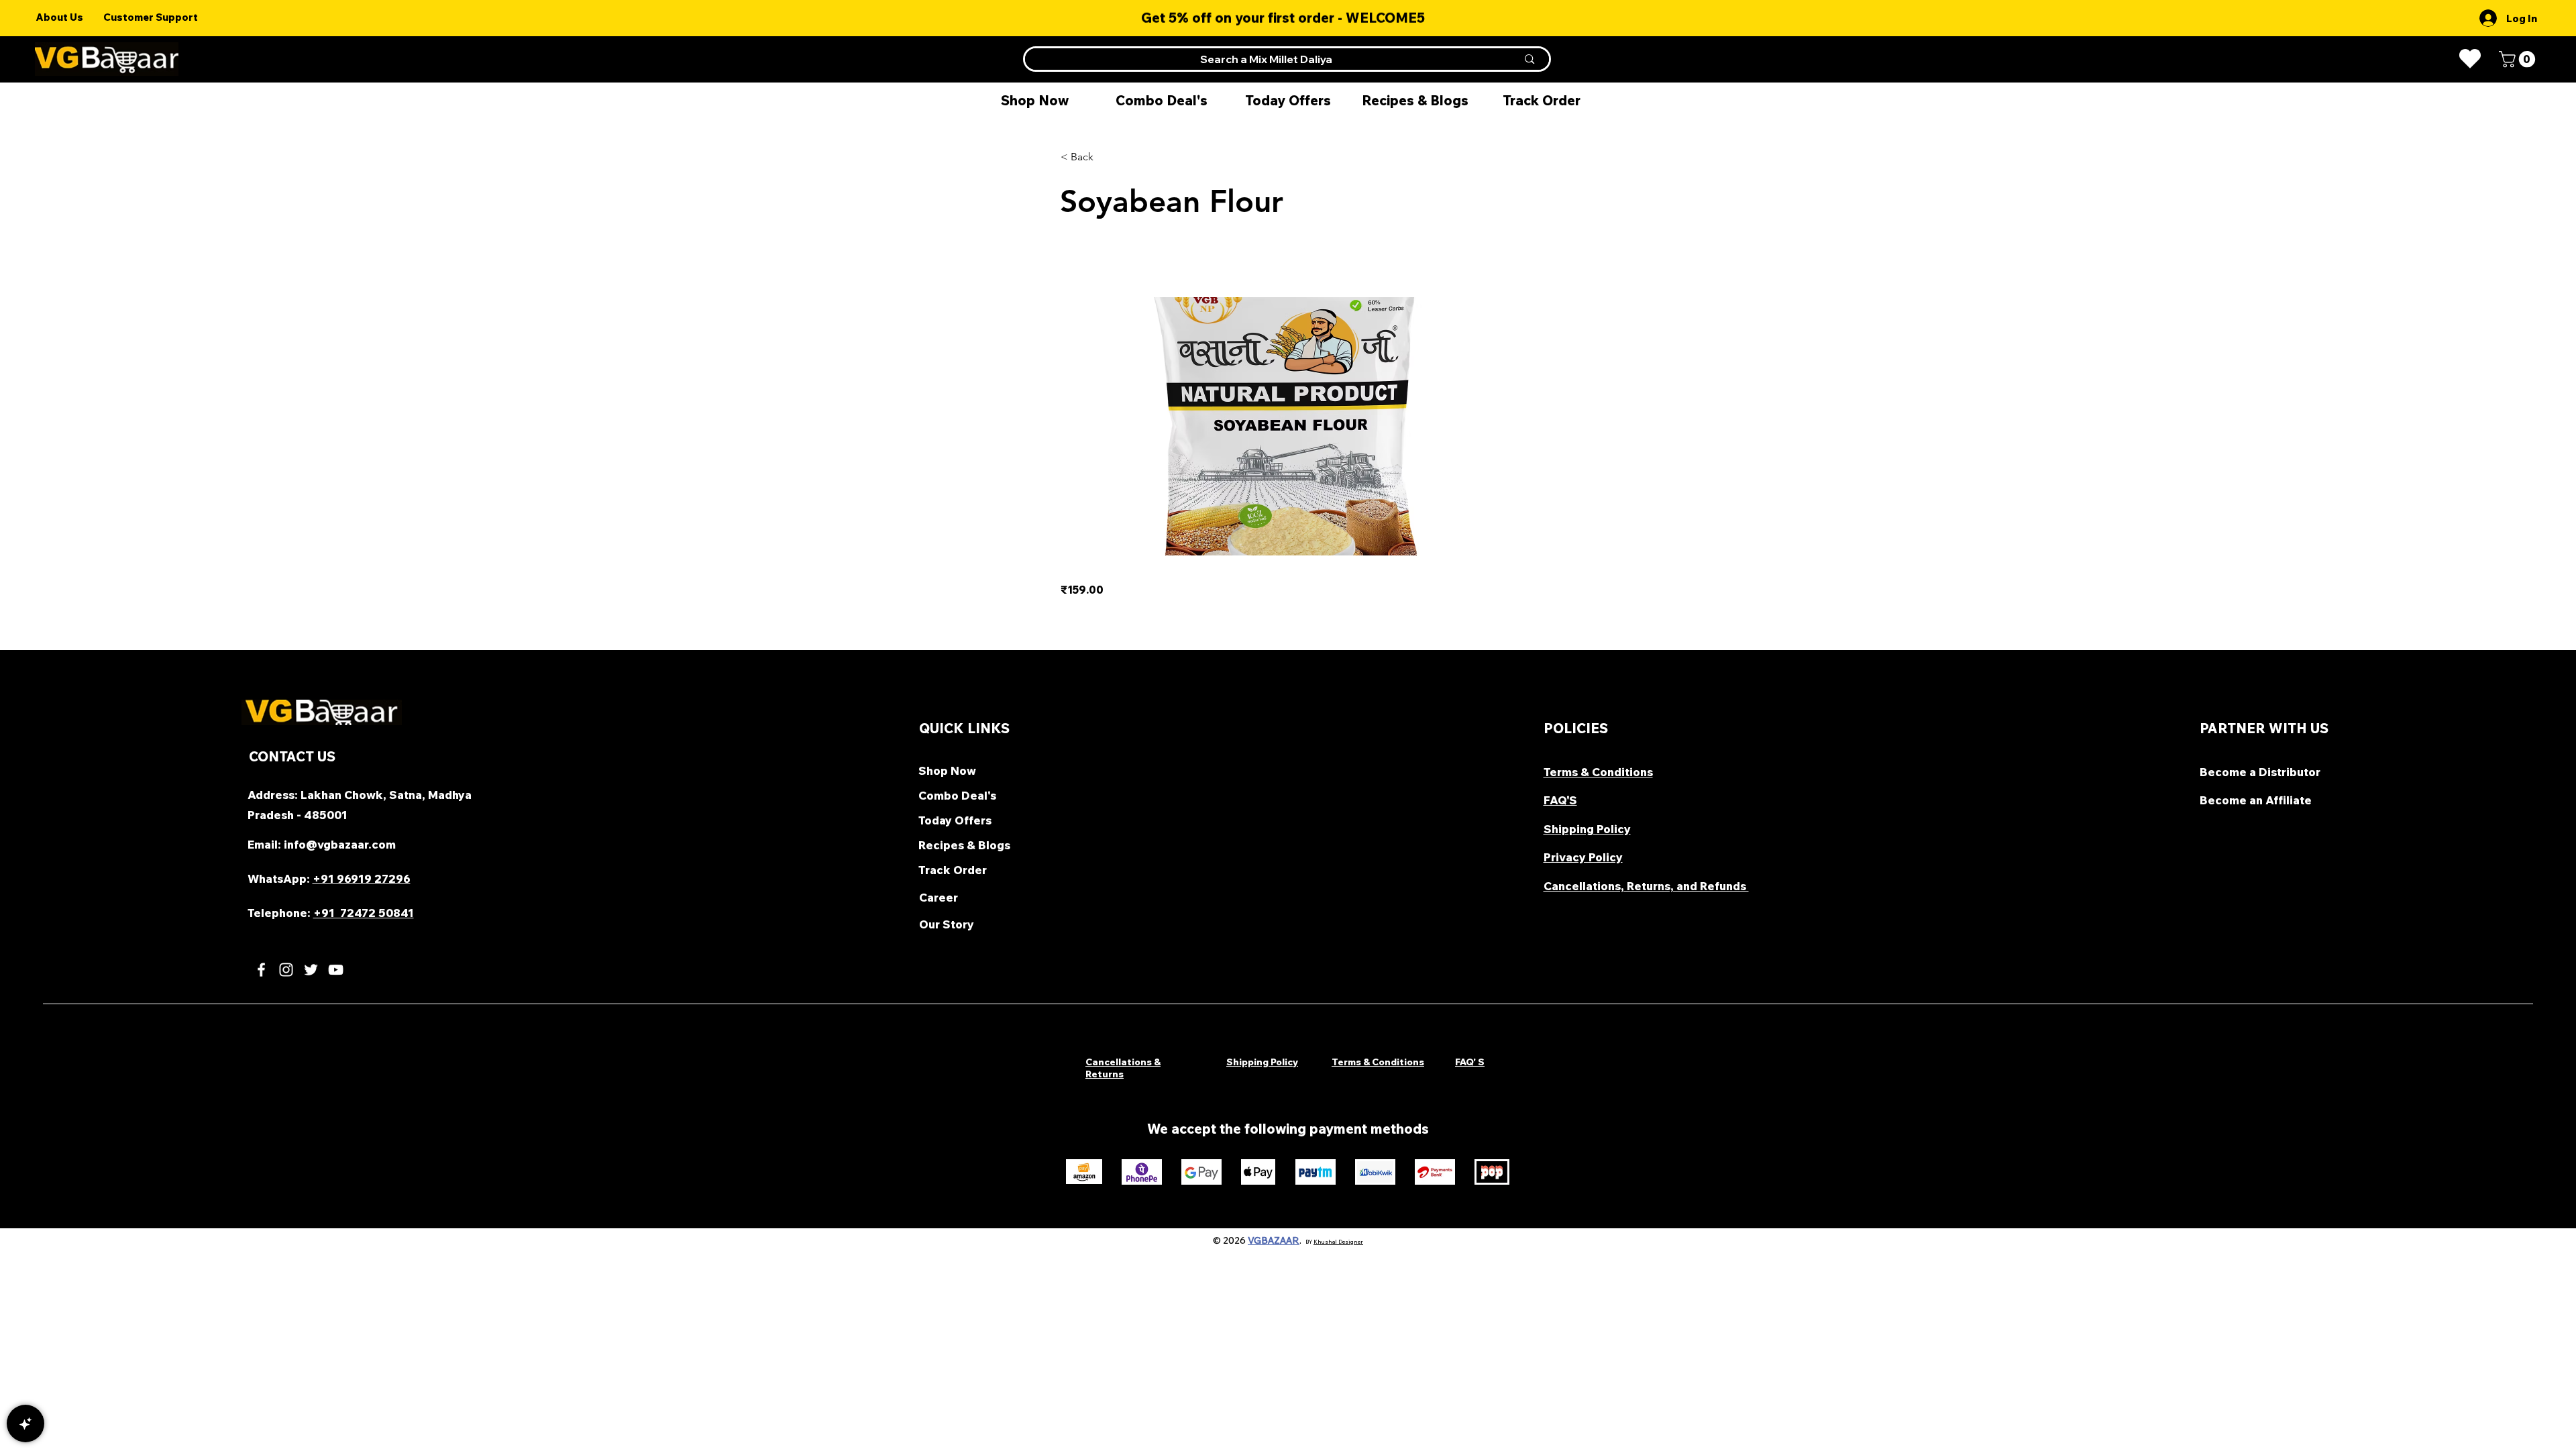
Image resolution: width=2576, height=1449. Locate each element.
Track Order (953, 870)
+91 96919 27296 (362, 878)
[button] (2519, 59)
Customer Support (151, 17)
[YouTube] (336, 970)
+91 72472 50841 (364, 913)
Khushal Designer (1338, 1242)
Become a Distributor (2261, 772)
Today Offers (955, 820)
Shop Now (947, 770)
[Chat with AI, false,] (25, 1424)
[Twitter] (311, 970)
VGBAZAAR (1274, 1240)
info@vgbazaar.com (340, 844)
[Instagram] (286, 970)
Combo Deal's (957, 795)
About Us (59, 17)
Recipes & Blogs (964, 845)
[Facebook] (261, 970)
